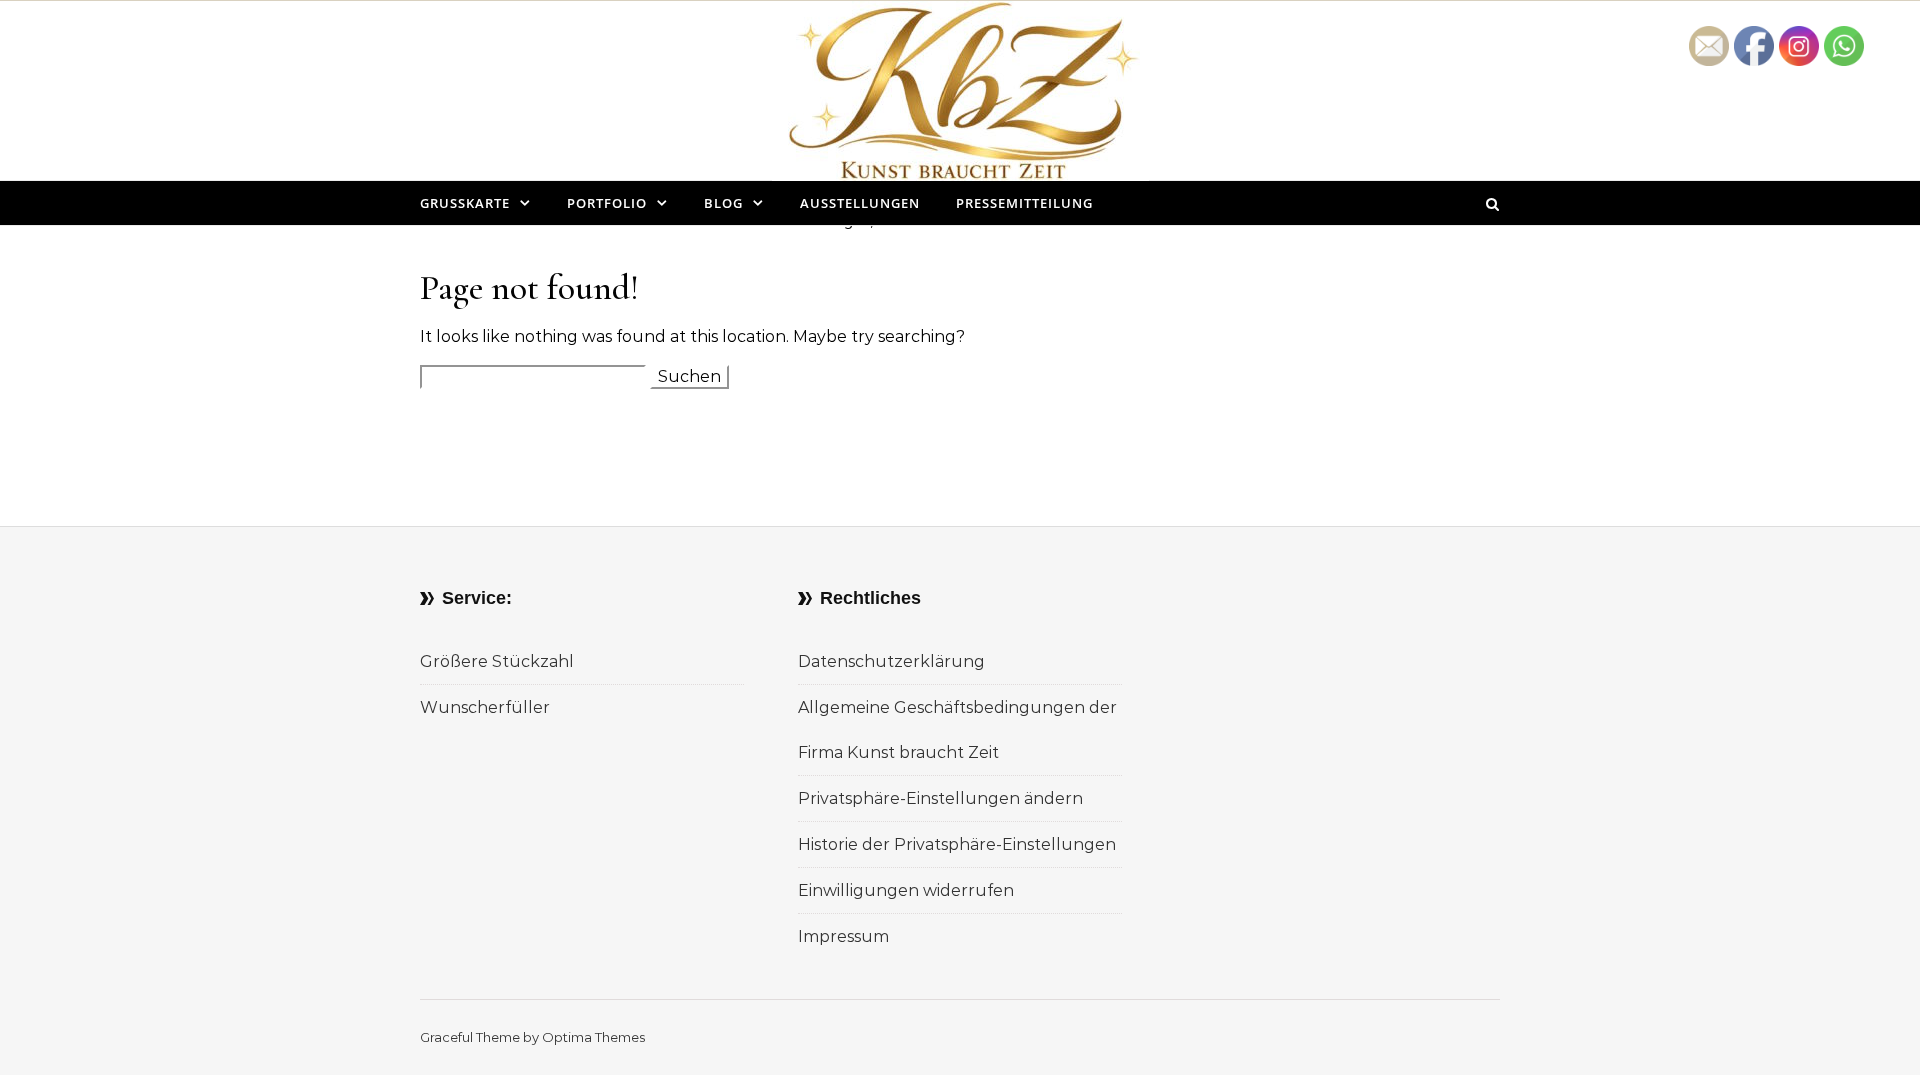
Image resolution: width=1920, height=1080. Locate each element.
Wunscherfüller (485, 707)
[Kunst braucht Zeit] (960, 106)
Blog (723, 203)
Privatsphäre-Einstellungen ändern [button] (940, 798)
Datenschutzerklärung (891, 661)
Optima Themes (593, 1037)
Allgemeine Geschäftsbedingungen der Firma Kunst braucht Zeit (957, 730)
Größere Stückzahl (497, 661)
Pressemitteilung (1024, 203)
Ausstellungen (860, 203)
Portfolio (607, 203)
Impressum (843, 936)
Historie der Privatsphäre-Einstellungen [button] (957, 844)
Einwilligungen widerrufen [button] (906, 890)
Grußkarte (465, 203)
